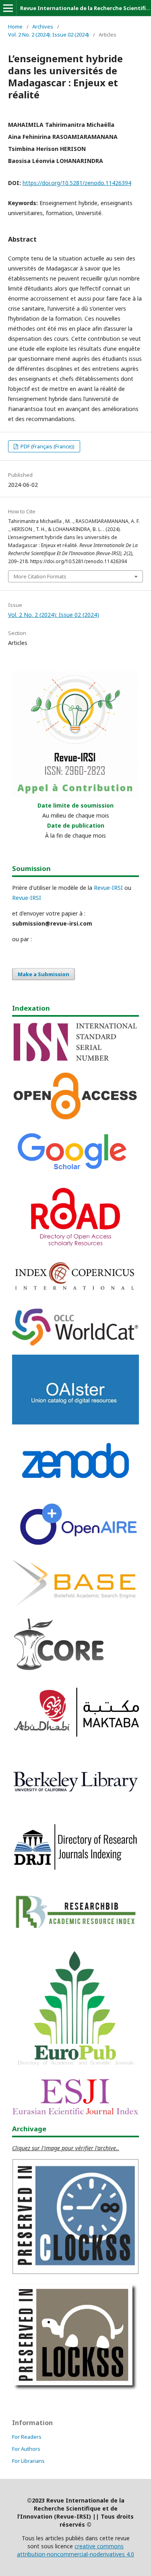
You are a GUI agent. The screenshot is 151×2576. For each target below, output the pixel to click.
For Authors (26, 2449)
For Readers (27, 2437)
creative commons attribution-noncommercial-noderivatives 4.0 (75, 2550)
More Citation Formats (40, 576)
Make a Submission (43, 974)
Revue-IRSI (108, 888)
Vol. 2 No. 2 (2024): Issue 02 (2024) (49, 35)
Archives (43, 26)
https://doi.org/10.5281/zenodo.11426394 (77, 183)
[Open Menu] (8, 8)
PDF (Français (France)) (47, 446)
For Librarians (28, 2461)
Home (15, 26)
